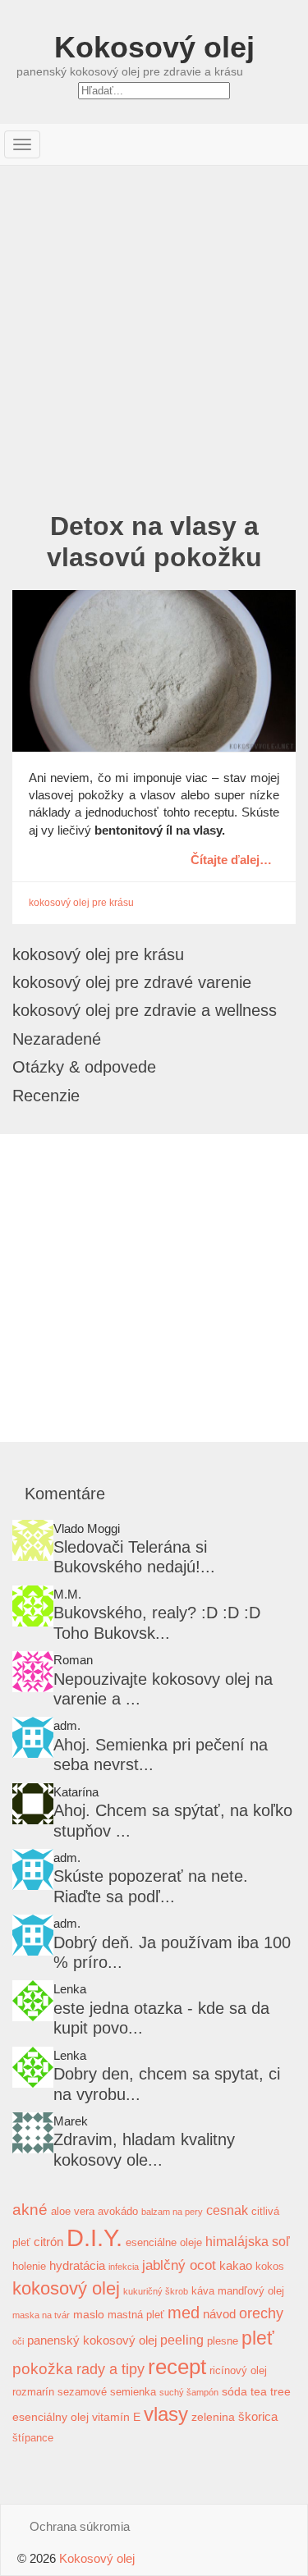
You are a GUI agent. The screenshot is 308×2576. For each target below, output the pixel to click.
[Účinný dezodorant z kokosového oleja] (33, 1869)
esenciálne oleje (164, 2243)
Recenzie (46, 1096)
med (184, 2313)
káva (203, 2291)
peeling (182, 2340)
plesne (223, 2341)
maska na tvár (41, 2315)
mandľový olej (251, 2291)
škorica (258, 2416)
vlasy (166, 2414)
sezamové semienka (107, 2392)
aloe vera (73, 2212)
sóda (234, 2391)
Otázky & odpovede (84, 1067)
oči (18, 2341)
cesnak (227, 2210)
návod (219, 2314)
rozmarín (33, 2392)
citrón (48, 2242)
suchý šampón (189, 2392)
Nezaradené (57, 1039)
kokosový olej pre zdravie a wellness (145, 1010)
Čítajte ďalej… (231, 859)
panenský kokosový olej (92, 2340)
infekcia (124, 2267)
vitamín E (116, 2417)
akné (30, 2210)
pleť (258, 2338)
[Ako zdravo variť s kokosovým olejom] (33, 1540)
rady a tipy (110, 2369)
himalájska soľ (248, 2241)
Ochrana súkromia (80, 2526)
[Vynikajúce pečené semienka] (33, 1737)
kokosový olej (66, 2288)
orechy (261, 2313)
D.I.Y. (94, 2237)
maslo (89, 2314)
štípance (33, 2438)
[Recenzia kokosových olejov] (33, 2133)
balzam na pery (172, 2212)
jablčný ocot (179, 2265)
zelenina (213, 2417)
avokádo (118, 2212)
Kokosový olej (154, 47)
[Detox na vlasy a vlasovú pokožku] (154, 671)
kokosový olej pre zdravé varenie (132, 982)
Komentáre (65, 1494)
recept (177, 2367)
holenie (29, 2267)
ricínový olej (238, 2371)
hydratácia (77, 2265)
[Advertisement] (154, 328)
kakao (236, 2265)
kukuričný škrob (156, 2291)
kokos (270, 2267)
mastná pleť (136, 2315)
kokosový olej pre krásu (81, 903)
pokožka (43, 2369)
